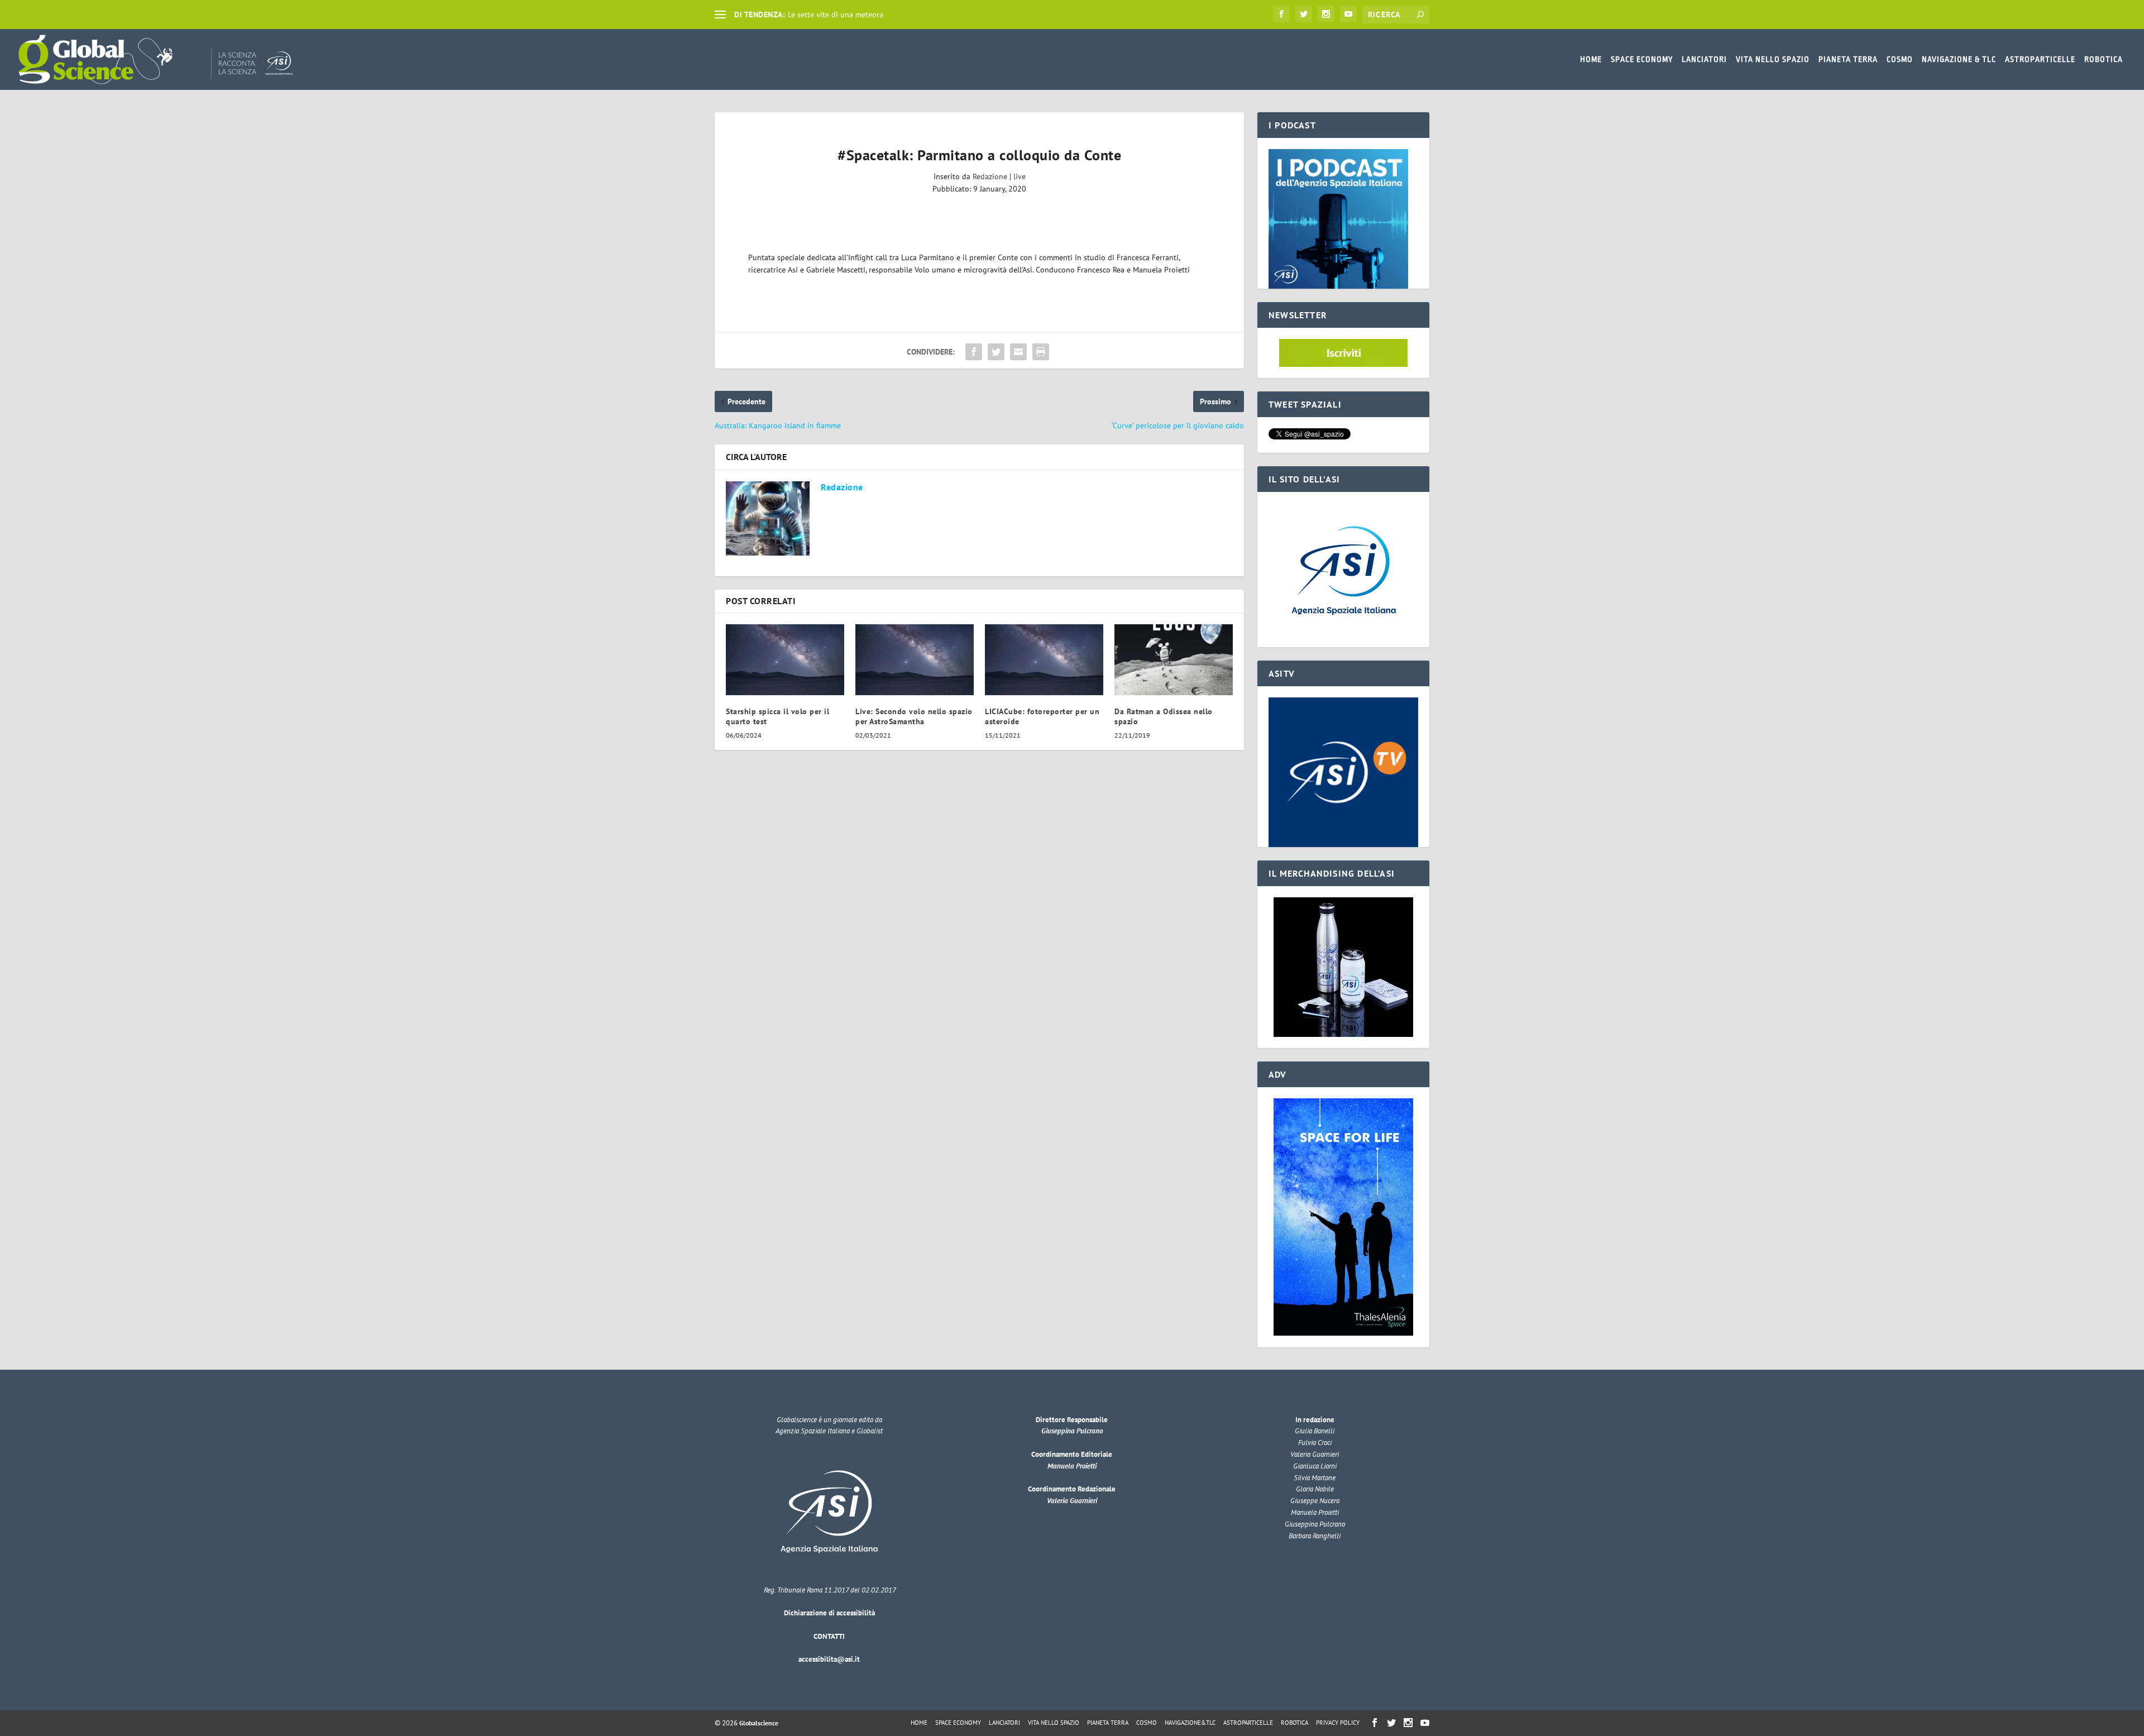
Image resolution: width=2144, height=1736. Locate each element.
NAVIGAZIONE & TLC (1959, 59)
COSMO (1900, 59)
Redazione (990, 176)
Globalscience (759, 1723)
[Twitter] (1304, 14)
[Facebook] (1281, 14)
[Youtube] (1348, 14)
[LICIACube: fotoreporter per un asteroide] (1044, 660)
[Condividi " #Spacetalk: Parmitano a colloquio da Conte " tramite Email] (1018, 352)
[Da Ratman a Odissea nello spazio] (1174, 660)
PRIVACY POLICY (1338, 1723)
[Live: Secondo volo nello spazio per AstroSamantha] (915, 660)
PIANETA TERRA (1848, 59)
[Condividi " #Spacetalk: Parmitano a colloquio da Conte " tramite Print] (1041, 352)
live (1020, 176)
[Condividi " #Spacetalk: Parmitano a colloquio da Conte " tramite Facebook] (974, 352)
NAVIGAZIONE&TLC (1190, 1723)
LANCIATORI (1704, 59)
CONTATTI (829, 1636)
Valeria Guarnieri (1072, 1501)
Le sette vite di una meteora (836, 15)
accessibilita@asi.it (829, 1659)
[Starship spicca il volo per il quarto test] (785, 660)
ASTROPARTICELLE (2040, 59)
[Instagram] (1326, 14)
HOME (1591, 59)
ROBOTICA (2104, 59)
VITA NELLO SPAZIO (1773, 59)
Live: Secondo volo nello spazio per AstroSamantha (914, 716)
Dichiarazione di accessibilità (829, 1613)
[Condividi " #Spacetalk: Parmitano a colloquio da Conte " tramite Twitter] (996, 352)
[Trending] (720, 15)
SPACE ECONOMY (1642, 59)
